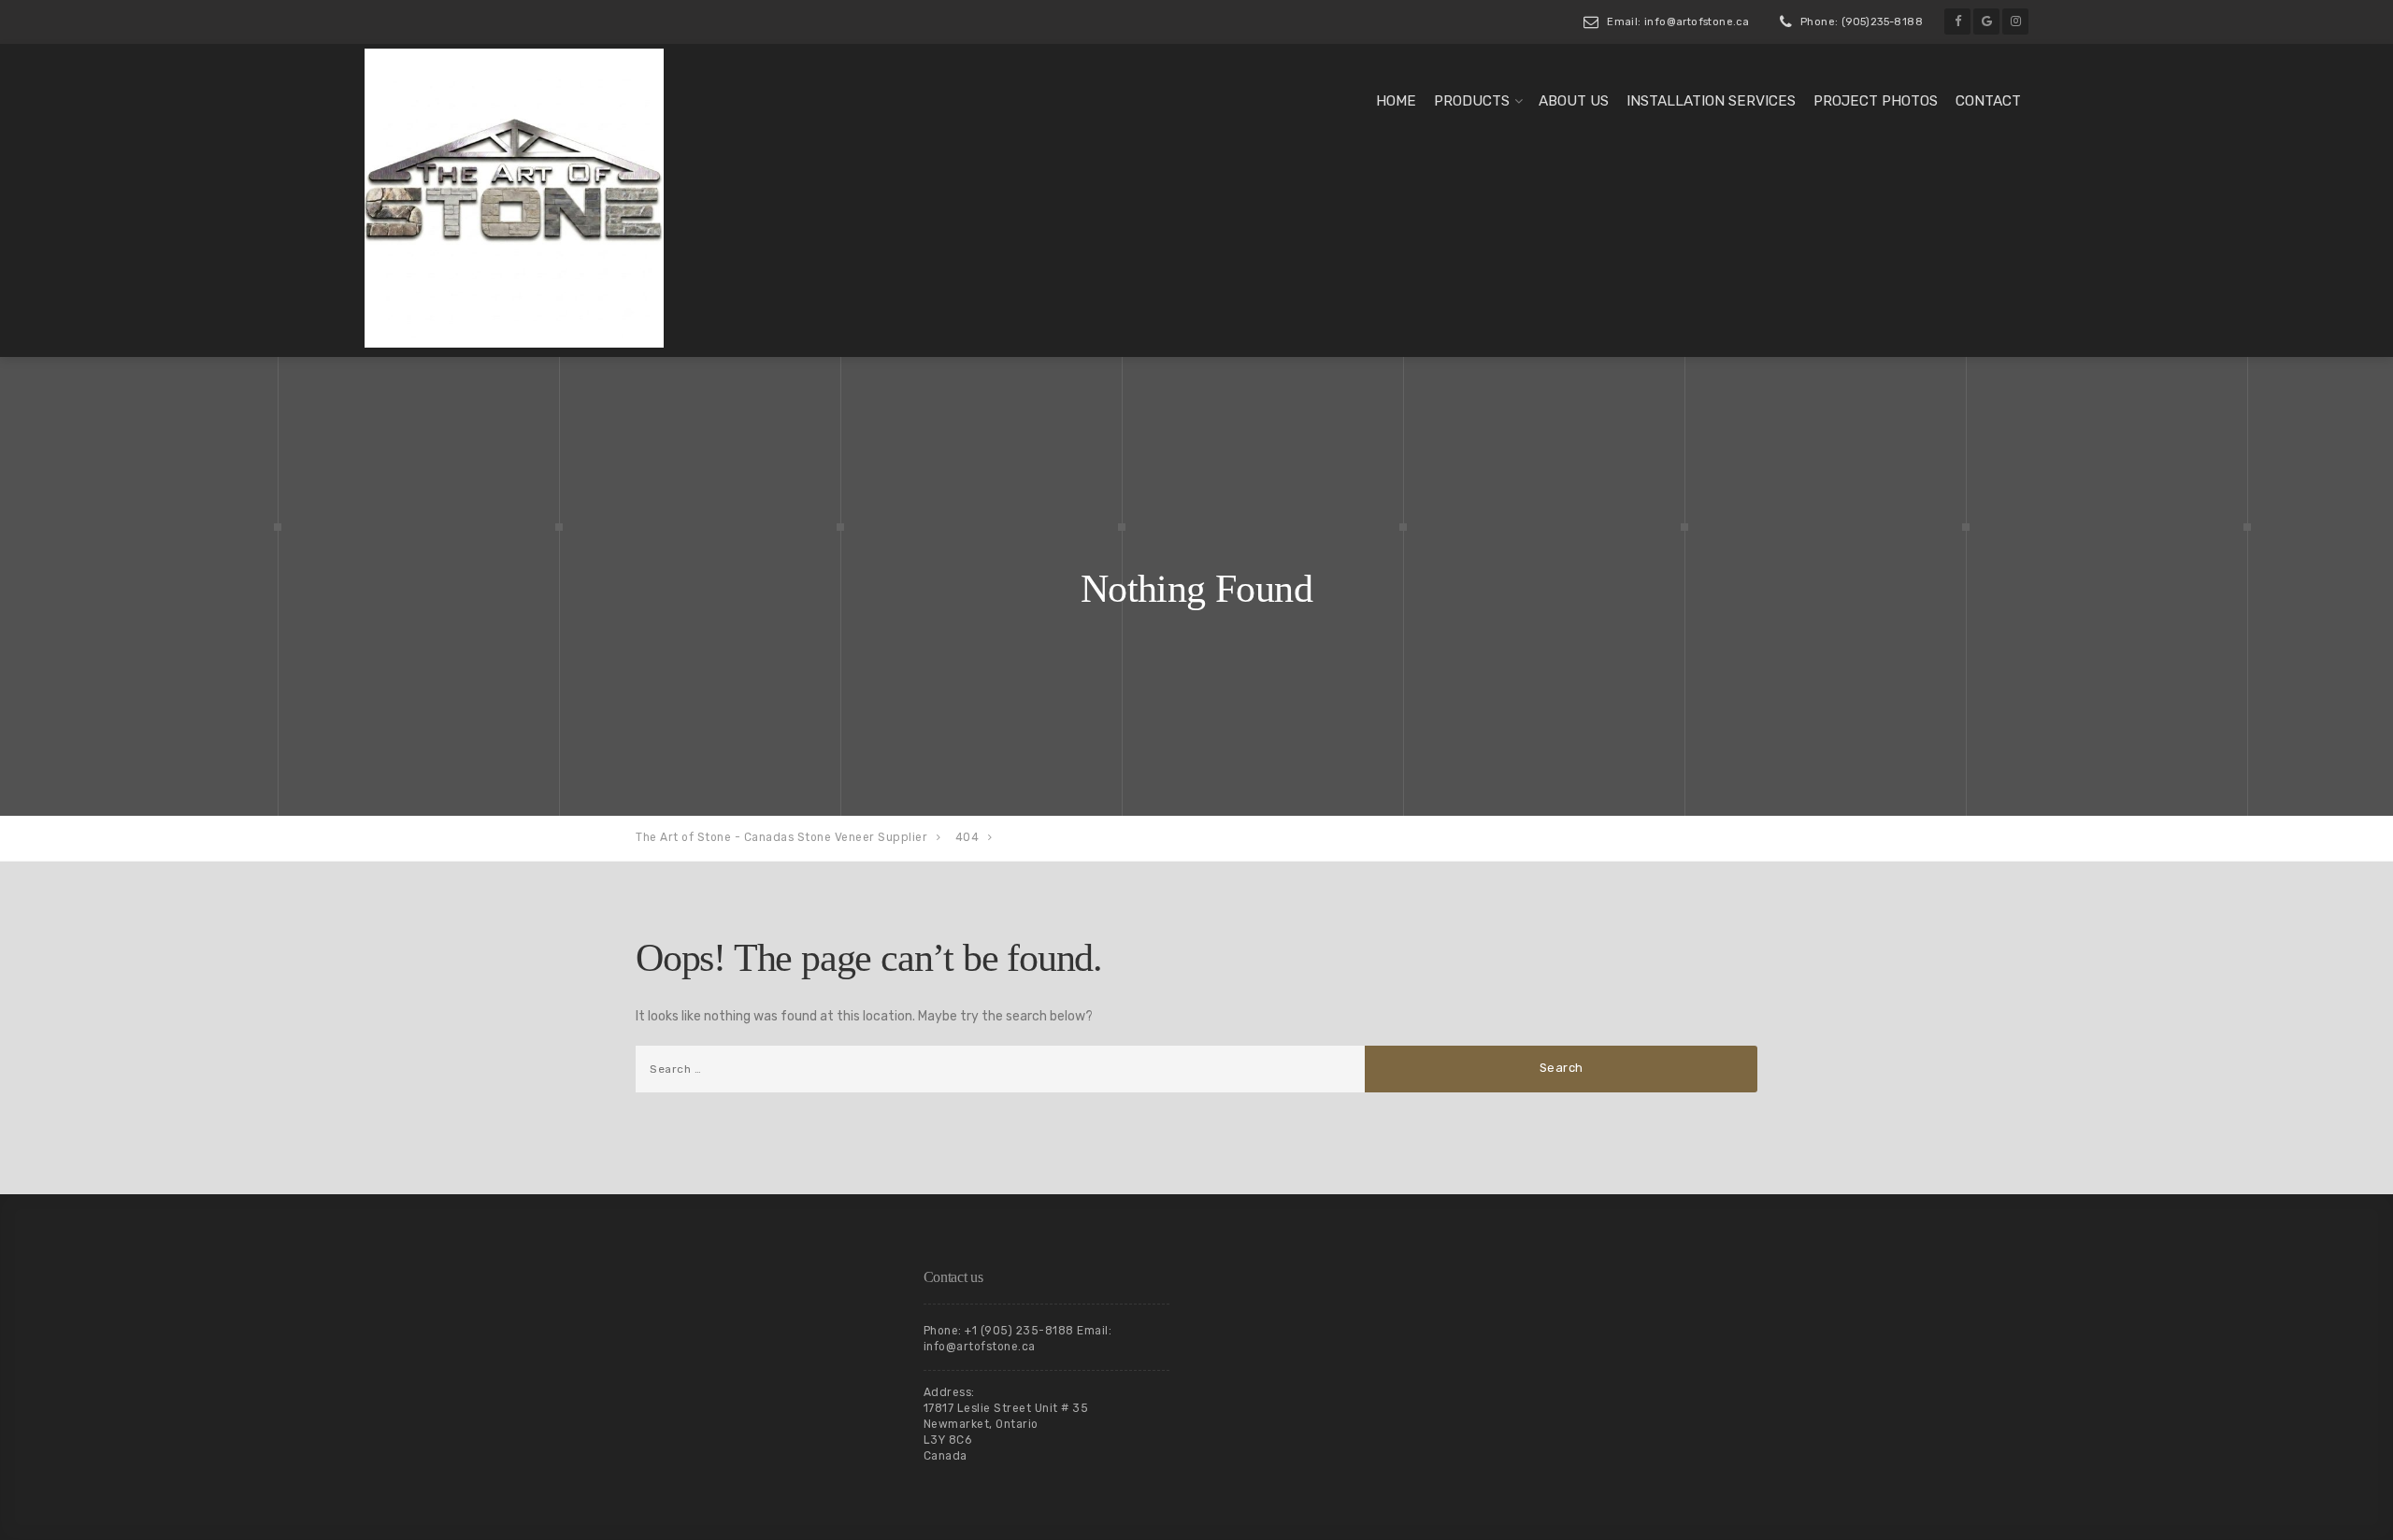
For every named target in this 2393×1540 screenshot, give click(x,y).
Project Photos (1876, 101)
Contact (1988, 101)
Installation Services (1711, 101)
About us (1574, 101)
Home (1396, 101)
